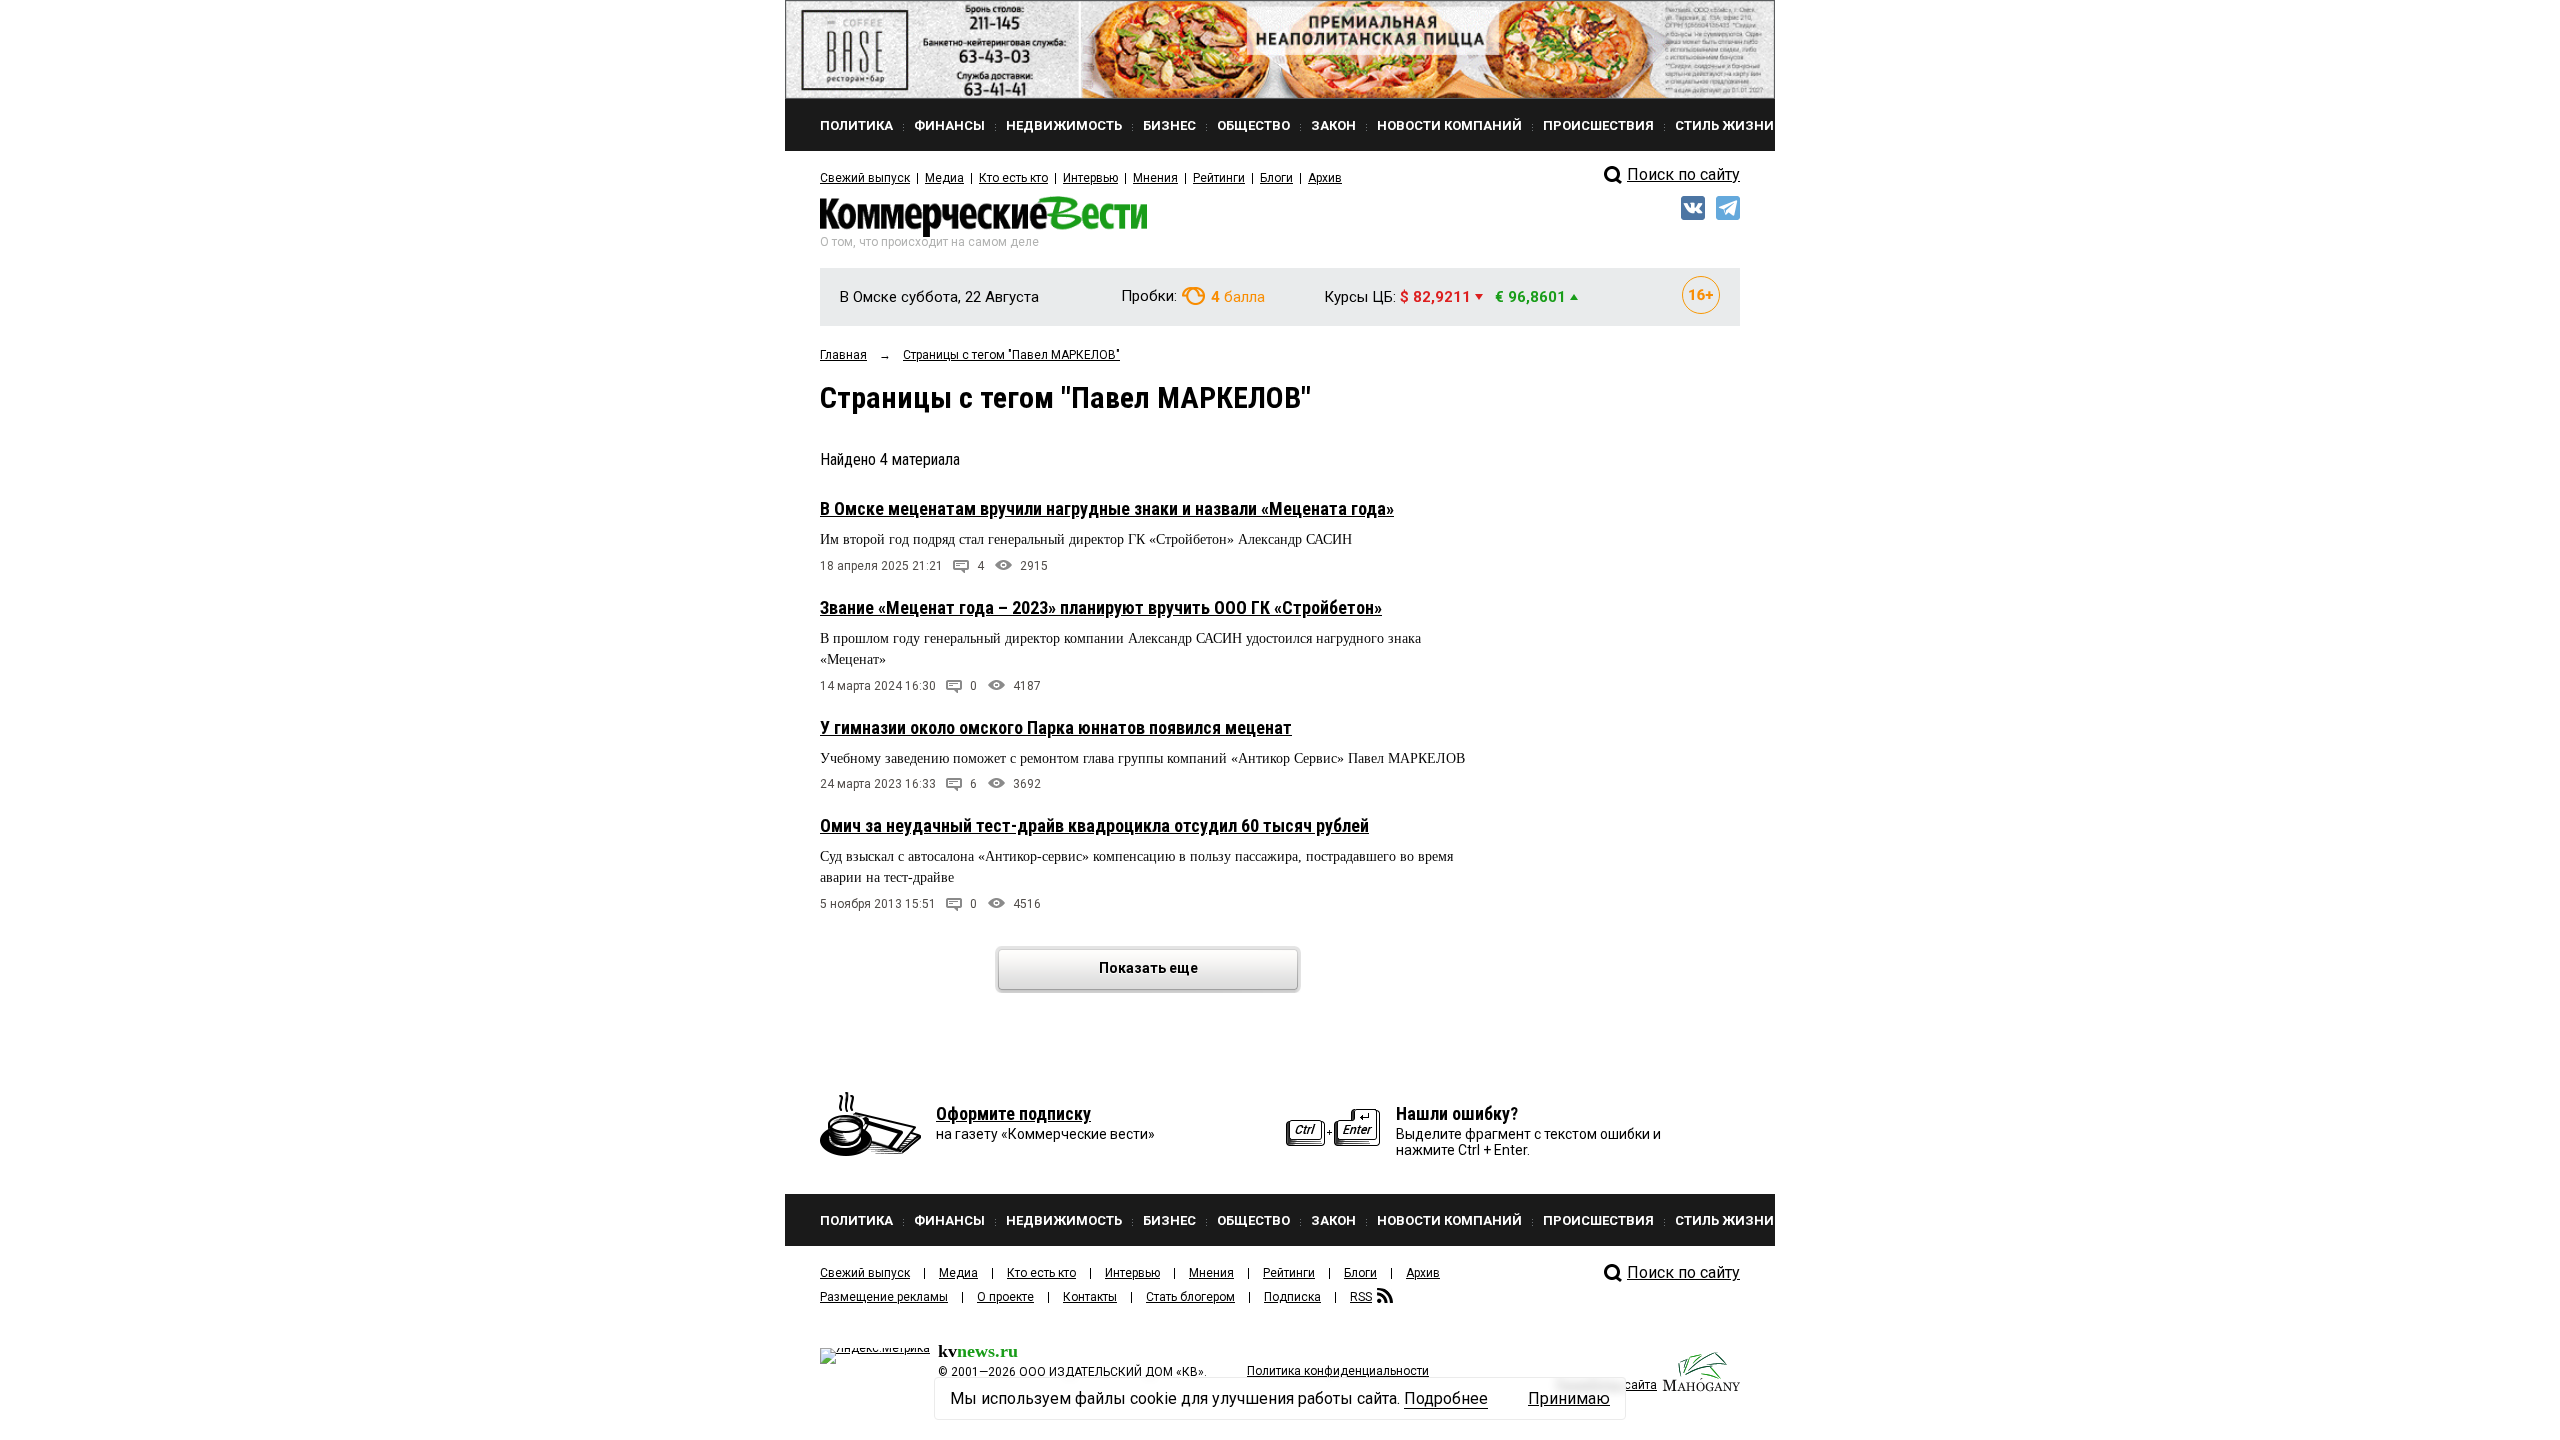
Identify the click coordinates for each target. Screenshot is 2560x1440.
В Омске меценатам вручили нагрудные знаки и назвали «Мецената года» (1107, 508)
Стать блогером (1190, 1297)
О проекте (1005, 1297)
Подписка (1292, 1297)
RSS (1361, 1297)
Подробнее (1446, 1398)
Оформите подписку (1013, 1113)
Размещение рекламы (884, 1297)
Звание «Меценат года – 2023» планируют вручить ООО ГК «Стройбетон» (1101, 607)
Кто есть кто (1013, 178)
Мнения (1155, 178)
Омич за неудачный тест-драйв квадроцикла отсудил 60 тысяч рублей (1094, 825)
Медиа (944, 178)
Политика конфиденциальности (1338, 1371)
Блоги (1276, 178)
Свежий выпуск (865, 178)
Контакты (1090, 1297)
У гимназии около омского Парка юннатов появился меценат (1056, 727)
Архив (1325, 178)
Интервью (1090, 178)
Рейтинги (1219, 178)
